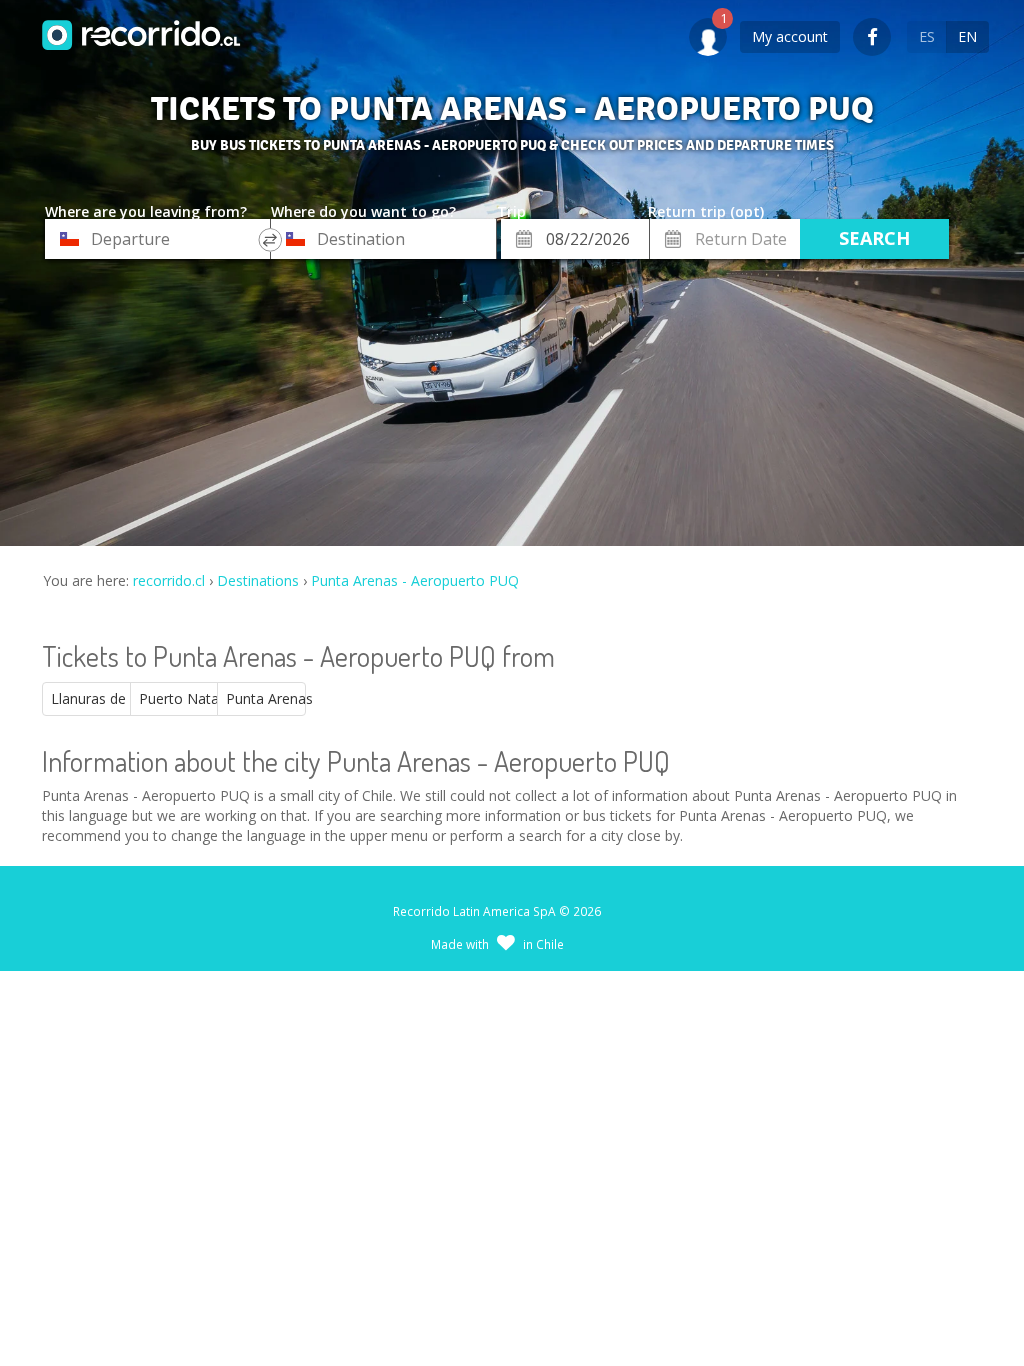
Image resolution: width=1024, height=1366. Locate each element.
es (927, 36)
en (967, 36)
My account (790, 36)
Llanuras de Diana (91, 698)
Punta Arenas (266, 698)
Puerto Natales (179, 698)
